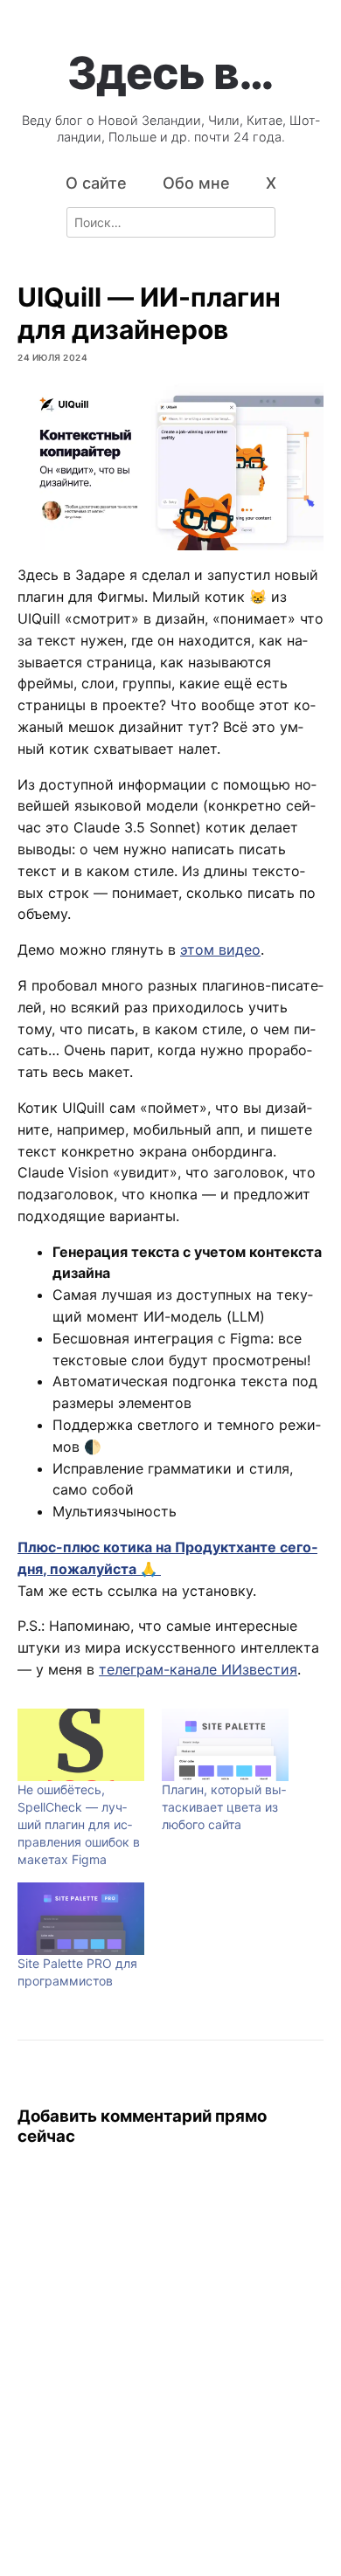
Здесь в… (170, 73)
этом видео (220, 950)
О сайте (96, 183)
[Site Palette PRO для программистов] (81, 1919)
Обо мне (196, 183)
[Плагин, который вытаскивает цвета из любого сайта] (225, 1745)
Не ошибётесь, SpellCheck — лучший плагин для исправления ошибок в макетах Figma (79, 1824)
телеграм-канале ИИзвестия (198, 1669)
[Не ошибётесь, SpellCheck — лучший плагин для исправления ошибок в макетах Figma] (81, 1745)
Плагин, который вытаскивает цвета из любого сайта (224, 1807)
